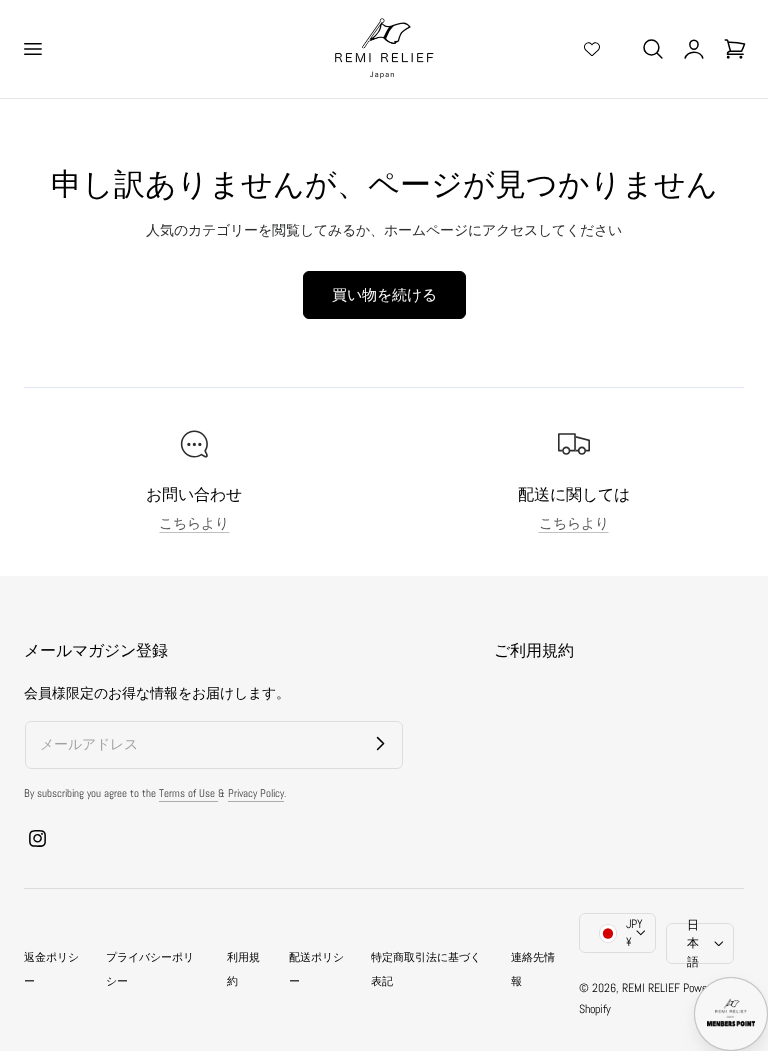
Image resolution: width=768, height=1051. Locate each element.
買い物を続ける (384, 294)
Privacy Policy (256, 793)
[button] (32, 49)
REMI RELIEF (651, 988)
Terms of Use (188, 793)
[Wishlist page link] (592, 49)
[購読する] (380, 744)
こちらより (194, 523)
